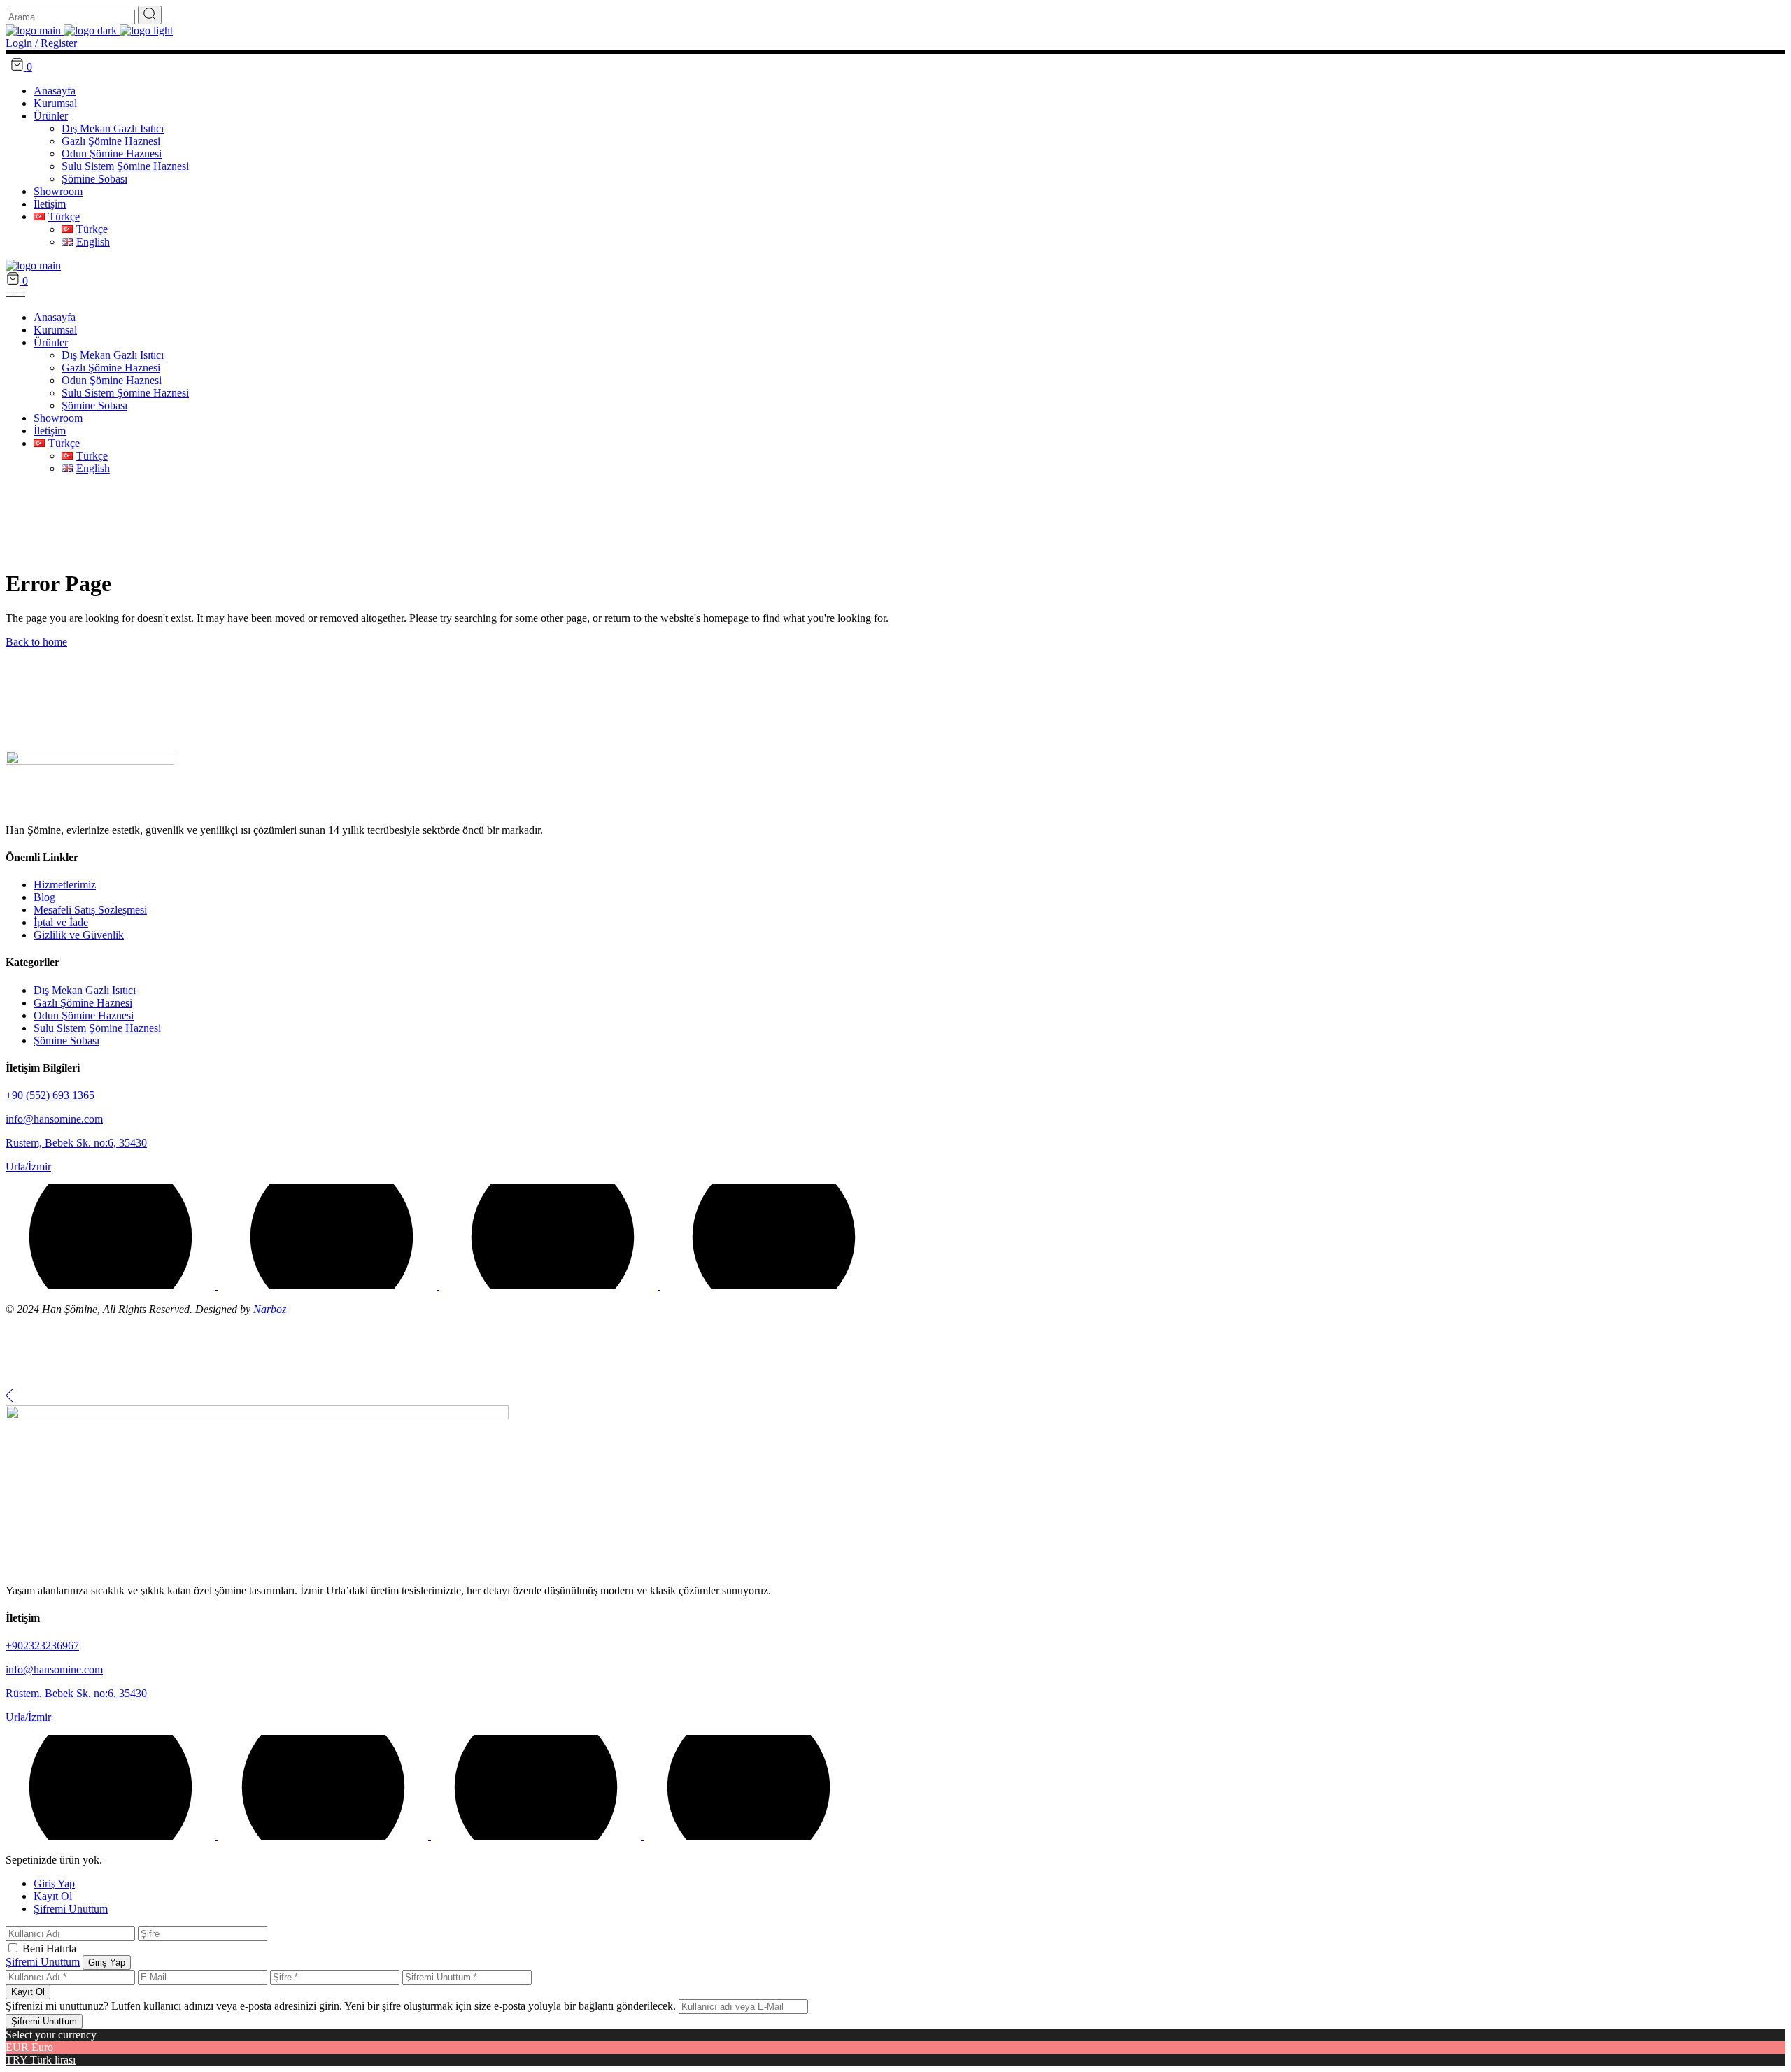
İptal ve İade (61, 922)
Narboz (270, 1309)
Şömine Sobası (66, 1041)
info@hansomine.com (54, 1119)
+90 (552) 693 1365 (50, 1095)
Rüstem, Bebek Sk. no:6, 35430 (76, 1143)
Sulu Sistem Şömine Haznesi (97, 1028)
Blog (44, 897)
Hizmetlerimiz (65, 885)
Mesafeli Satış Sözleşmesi (90, 910)
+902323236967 (42, 1646)
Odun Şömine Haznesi (84, 1015)
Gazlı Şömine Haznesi (83, 1003)
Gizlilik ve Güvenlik (79, 935)
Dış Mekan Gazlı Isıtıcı (85, 990)
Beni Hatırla (49, 1949)
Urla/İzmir (28, 1166)
